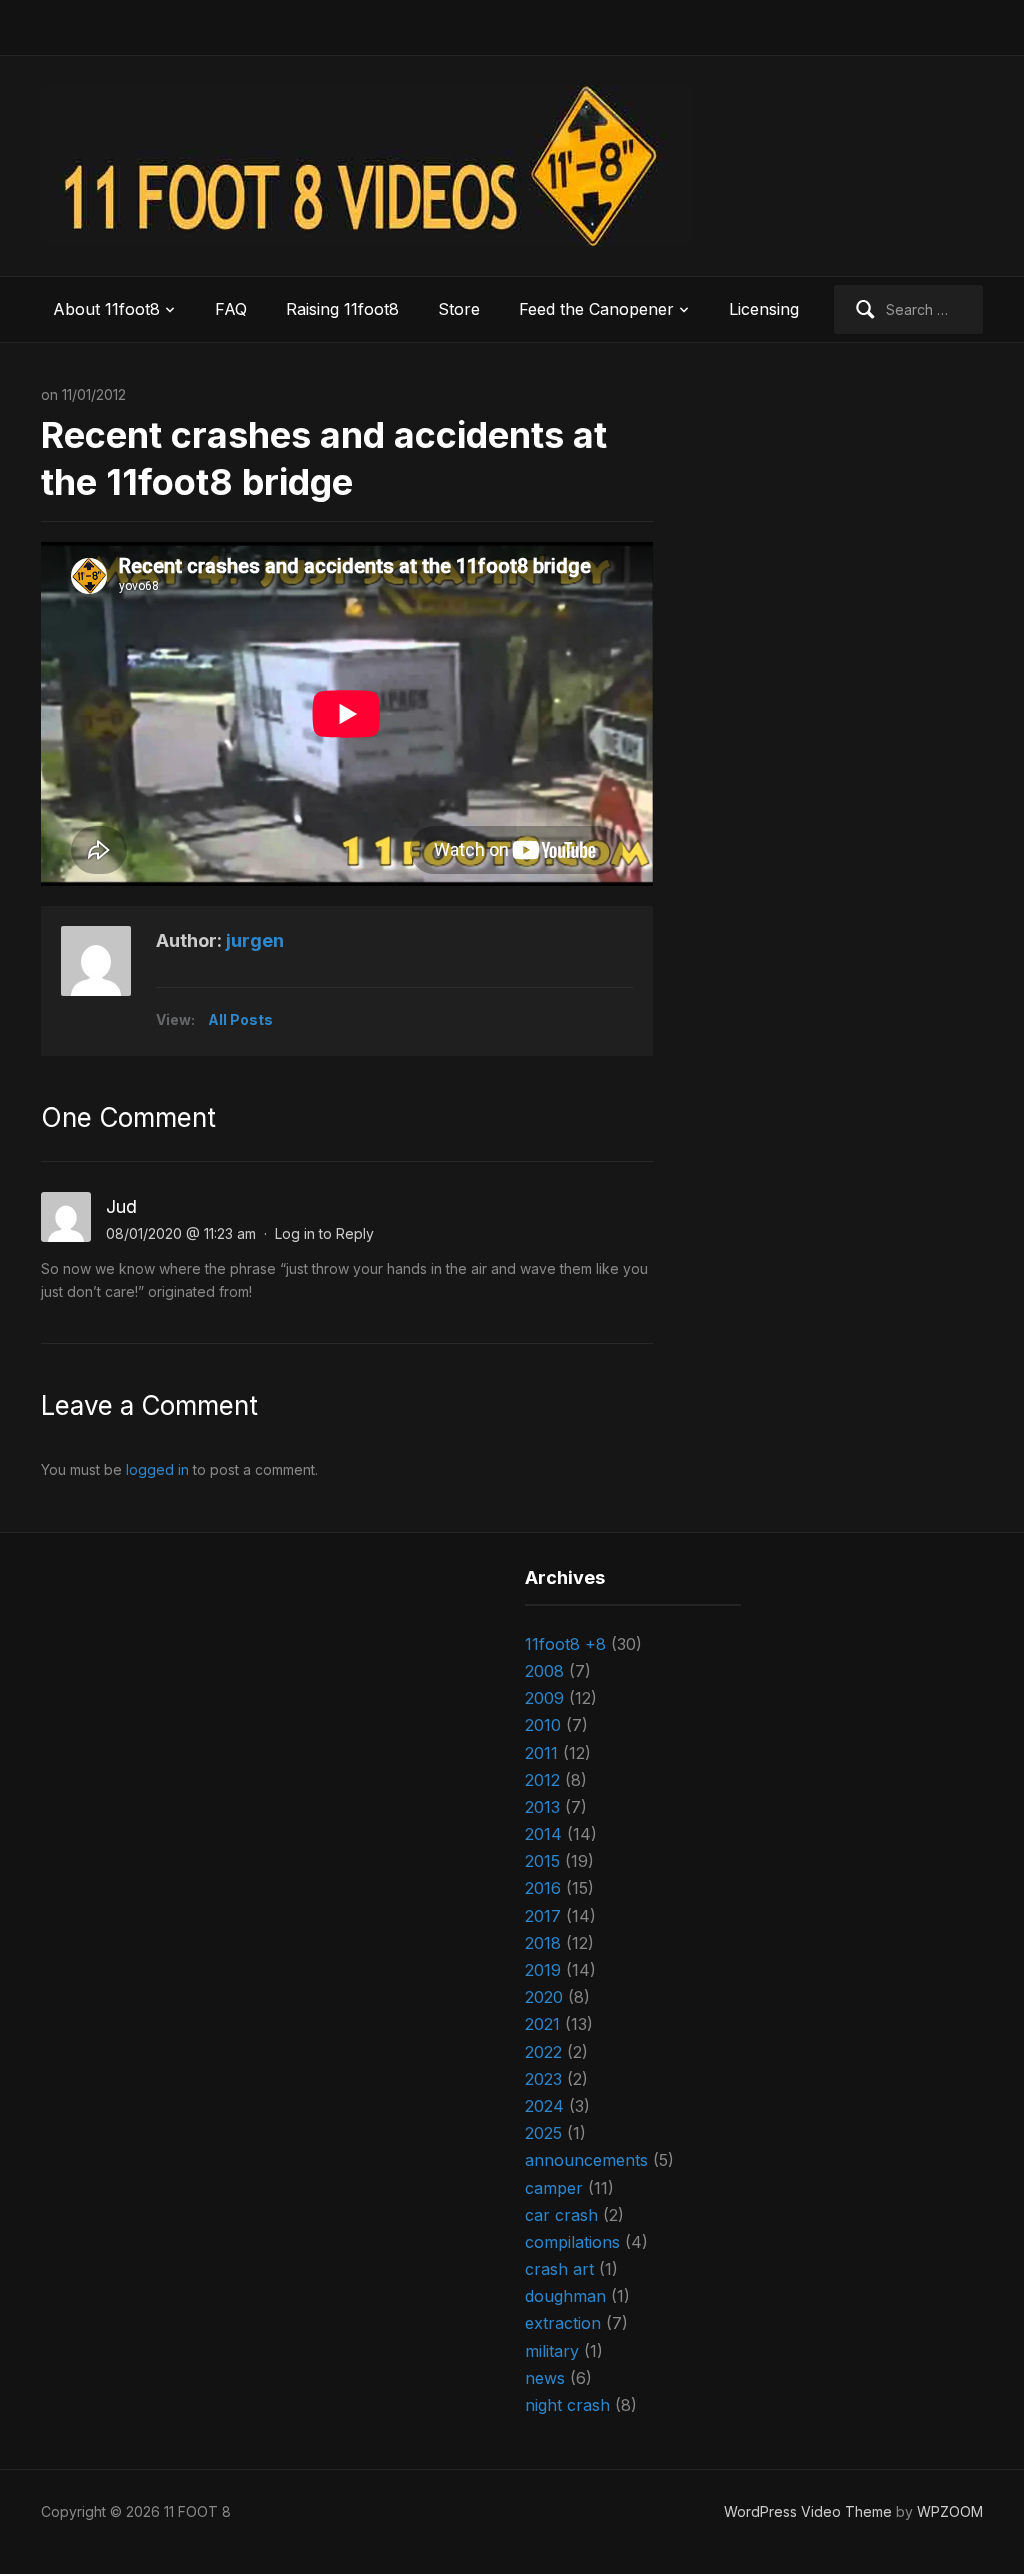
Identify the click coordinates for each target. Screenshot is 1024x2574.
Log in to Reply (324, 1233)
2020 (544, 1997)
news (545, 2378)
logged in (157, 1469)
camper (554, 2188)
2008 (544, 1671)
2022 (543, 2052)
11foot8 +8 (565, 1644)
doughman (565, 2296)
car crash (561, 2215)
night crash (567, 2405)
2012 (542, 1780)
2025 (543, 2133)
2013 (542, 1807)
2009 (544, 1698)
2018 (543, 1943)
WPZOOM (950, 2511)
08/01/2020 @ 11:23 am (181, 1233)
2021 (542, 2024)
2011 (541, 1753)
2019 (543, 1970)
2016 (543, 1888)
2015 (542, 1861)
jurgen (255, 940)
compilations (572, 2242)
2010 (543, 1725)
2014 (543, 1834)
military (552, 2351)
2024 (544, 2106)
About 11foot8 (106, 309)
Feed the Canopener (596, 309)
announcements (586, 2160)
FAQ (231, 309)
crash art (559, 2269)
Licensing (764, 309)
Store (459, 309)
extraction (563, 2323)
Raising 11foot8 (342, 309)
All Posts (240, 1019)
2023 (543, 2079)
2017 (543, 1916)
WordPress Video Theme (808, 2511)
